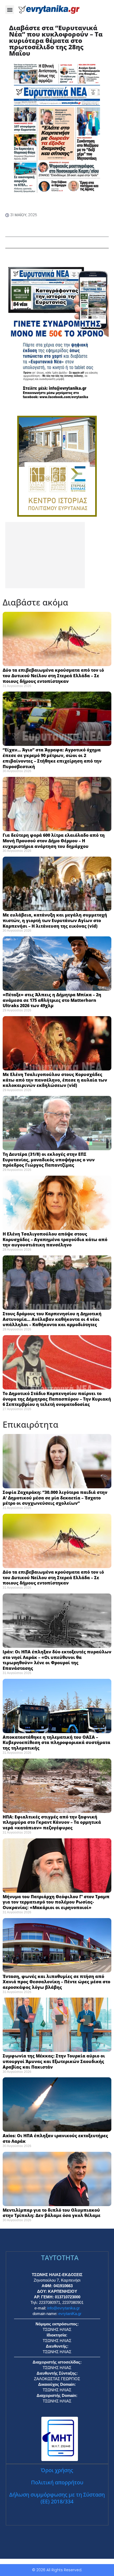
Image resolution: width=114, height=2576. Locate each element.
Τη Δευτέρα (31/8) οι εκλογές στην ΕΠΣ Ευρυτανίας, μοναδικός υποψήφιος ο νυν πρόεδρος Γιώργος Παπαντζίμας (49, 1160)
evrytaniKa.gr (70, 2314)
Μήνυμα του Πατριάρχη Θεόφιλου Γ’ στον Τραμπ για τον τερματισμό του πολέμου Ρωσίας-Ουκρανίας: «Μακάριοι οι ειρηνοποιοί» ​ (56, 1902)
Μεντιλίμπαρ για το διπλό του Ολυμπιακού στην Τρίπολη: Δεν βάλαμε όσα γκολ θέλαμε (52, 2213)
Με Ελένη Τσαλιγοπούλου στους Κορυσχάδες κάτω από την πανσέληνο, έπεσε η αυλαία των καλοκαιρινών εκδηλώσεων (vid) (55, 1080)
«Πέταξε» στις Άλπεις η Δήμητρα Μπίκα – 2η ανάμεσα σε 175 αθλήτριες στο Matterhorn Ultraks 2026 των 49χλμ (52, 1000)
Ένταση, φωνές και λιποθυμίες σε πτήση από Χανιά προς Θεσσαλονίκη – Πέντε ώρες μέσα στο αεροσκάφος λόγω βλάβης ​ (56, 1982)
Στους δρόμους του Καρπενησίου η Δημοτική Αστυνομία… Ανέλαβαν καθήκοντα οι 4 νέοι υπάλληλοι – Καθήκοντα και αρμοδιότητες (52, 1319)
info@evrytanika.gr (63, 2308)
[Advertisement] (45, 555)
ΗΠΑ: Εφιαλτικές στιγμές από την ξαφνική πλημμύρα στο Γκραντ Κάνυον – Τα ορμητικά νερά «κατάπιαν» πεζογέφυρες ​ (52, 1822)
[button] (10, 10)
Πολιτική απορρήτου (57, 2482)
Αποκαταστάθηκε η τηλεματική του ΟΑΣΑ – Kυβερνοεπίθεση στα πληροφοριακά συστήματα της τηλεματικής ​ (56, 1743)
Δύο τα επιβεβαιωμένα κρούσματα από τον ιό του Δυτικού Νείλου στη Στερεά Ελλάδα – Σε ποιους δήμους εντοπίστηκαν (53, 676)
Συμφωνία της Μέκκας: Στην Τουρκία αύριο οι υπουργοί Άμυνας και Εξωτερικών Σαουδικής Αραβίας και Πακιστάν (54, 2061)
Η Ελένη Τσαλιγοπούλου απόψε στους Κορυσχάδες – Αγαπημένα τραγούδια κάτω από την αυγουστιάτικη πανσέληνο (55, 1240)
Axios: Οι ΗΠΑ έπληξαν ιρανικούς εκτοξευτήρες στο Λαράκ (55, 2138)
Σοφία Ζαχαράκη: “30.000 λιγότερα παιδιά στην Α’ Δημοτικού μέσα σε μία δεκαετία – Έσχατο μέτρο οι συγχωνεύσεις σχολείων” (55, 1498)
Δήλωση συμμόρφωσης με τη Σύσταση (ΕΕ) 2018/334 (57, 2498)
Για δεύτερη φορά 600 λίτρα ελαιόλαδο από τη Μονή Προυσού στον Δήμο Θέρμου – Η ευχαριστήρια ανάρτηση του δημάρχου (54, 841)
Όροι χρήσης (57, 2470)
